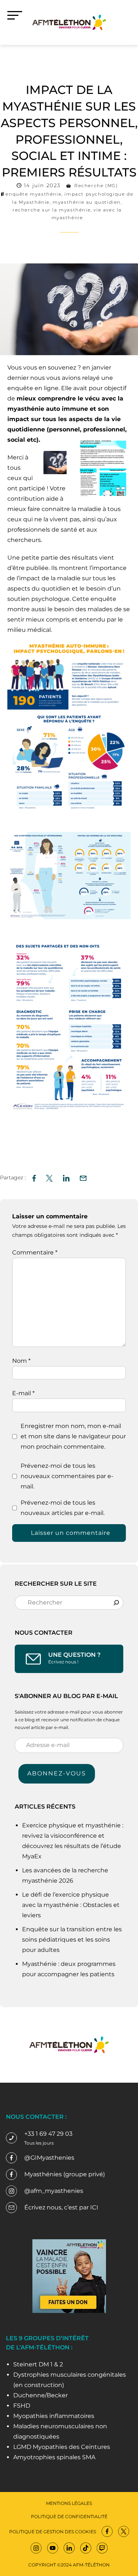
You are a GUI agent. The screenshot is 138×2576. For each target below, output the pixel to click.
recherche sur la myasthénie (52, 210)
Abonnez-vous (57, 1773)
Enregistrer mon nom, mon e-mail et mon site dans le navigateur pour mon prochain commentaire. (73, 1436)
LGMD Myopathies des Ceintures (62, 2447)
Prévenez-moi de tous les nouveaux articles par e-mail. (63, 1508)
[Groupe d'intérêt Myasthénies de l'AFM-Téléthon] (69, 22)
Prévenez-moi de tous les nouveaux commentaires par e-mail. (67, 1476)
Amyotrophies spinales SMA (54, 2457)
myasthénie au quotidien (87, 202)
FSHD (22, 2406)
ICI (94, 2207)
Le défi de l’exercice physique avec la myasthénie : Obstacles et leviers (71, 1905)
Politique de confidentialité (69, 2516)
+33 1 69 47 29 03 (48, 2134)
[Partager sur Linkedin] (66, 1177)
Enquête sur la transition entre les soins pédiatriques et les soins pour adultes (72, 1940)
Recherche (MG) (96, 185)
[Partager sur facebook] (34, 1177)
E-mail (23, 1393)
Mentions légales (69, 2503)
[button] (83, 1177)
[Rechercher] (116, 1603)
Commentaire (35, 1252)
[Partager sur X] (49, 1177)
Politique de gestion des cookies (53, 2532)
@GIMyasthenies (49, 2158)
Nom (21, 1361)
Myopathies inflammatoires (54, 2416)
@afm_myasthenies (54, 2191)
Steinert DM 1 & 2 (38, 2364)
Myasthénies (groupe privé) (65, 2174)
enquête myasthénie (33, 194)
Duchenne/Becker (40, 2395)
